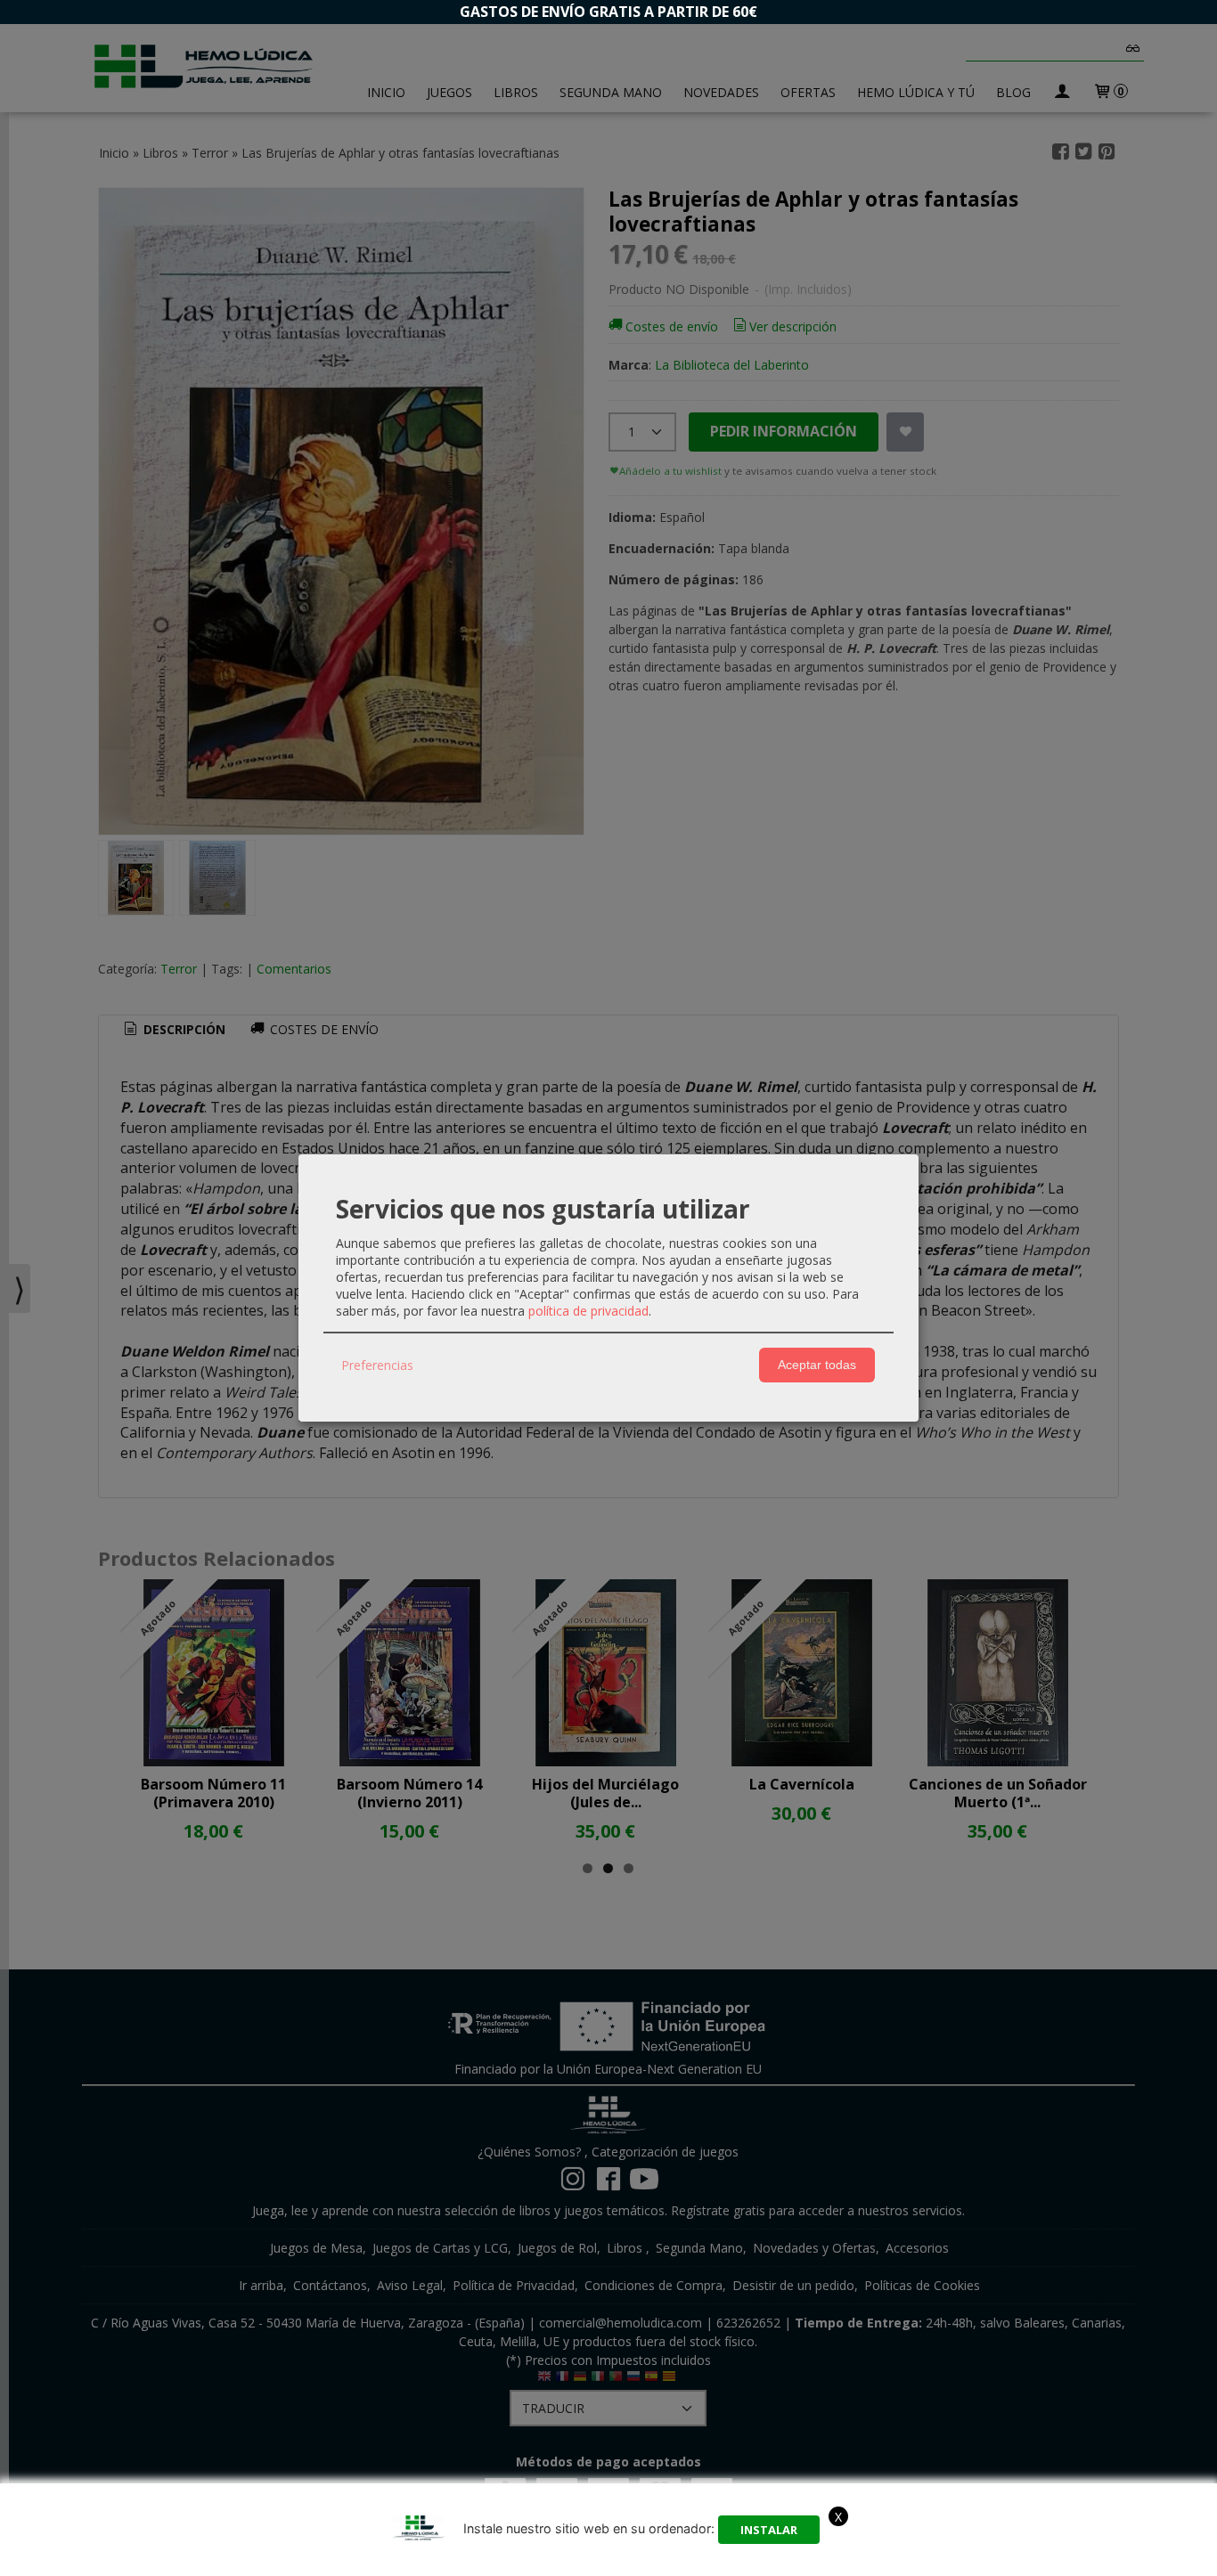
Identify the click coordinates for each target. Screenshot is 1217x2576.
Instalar (769, 2530)
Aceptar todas (817, 1365)
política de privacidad (588, 1311)
